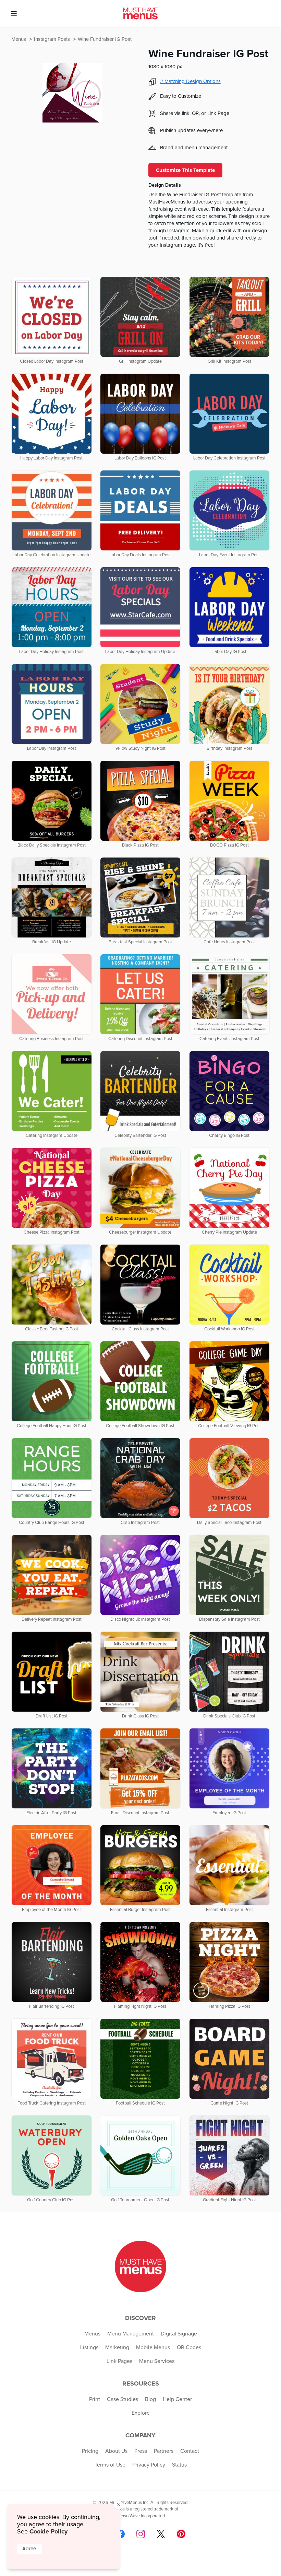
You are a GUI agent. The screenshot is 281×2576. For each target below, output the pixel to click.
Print (95, 2399)
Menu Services (157, 2361)
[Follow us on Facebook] (120, 2534)
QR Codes (189, 2347)
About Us (116, 2451)
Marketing (117, 2347)
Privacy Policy (149, 2465)
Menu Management (131, 2334)
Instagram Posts (53, 39)
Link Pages (119, 2361)
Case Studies (123, 2399)
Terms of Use (110, 2465)
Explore (141, 2413)
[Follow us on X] (161, 2534)
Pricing (90, 2451)
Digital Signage (179, 2334)
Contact (190, 2451)
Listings (89, 2347)
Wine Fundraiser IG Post (105, 39)
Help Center (177, 2399)
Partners (164, 2451)
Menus (19, 39)
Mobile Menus (153, 2347)
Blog (150, 2399)
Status (179, 2465)
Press (141, 2451)
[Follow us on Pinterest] (181, 2534)
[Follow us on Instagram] (141, 2534)
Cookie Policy (48, 2531)
